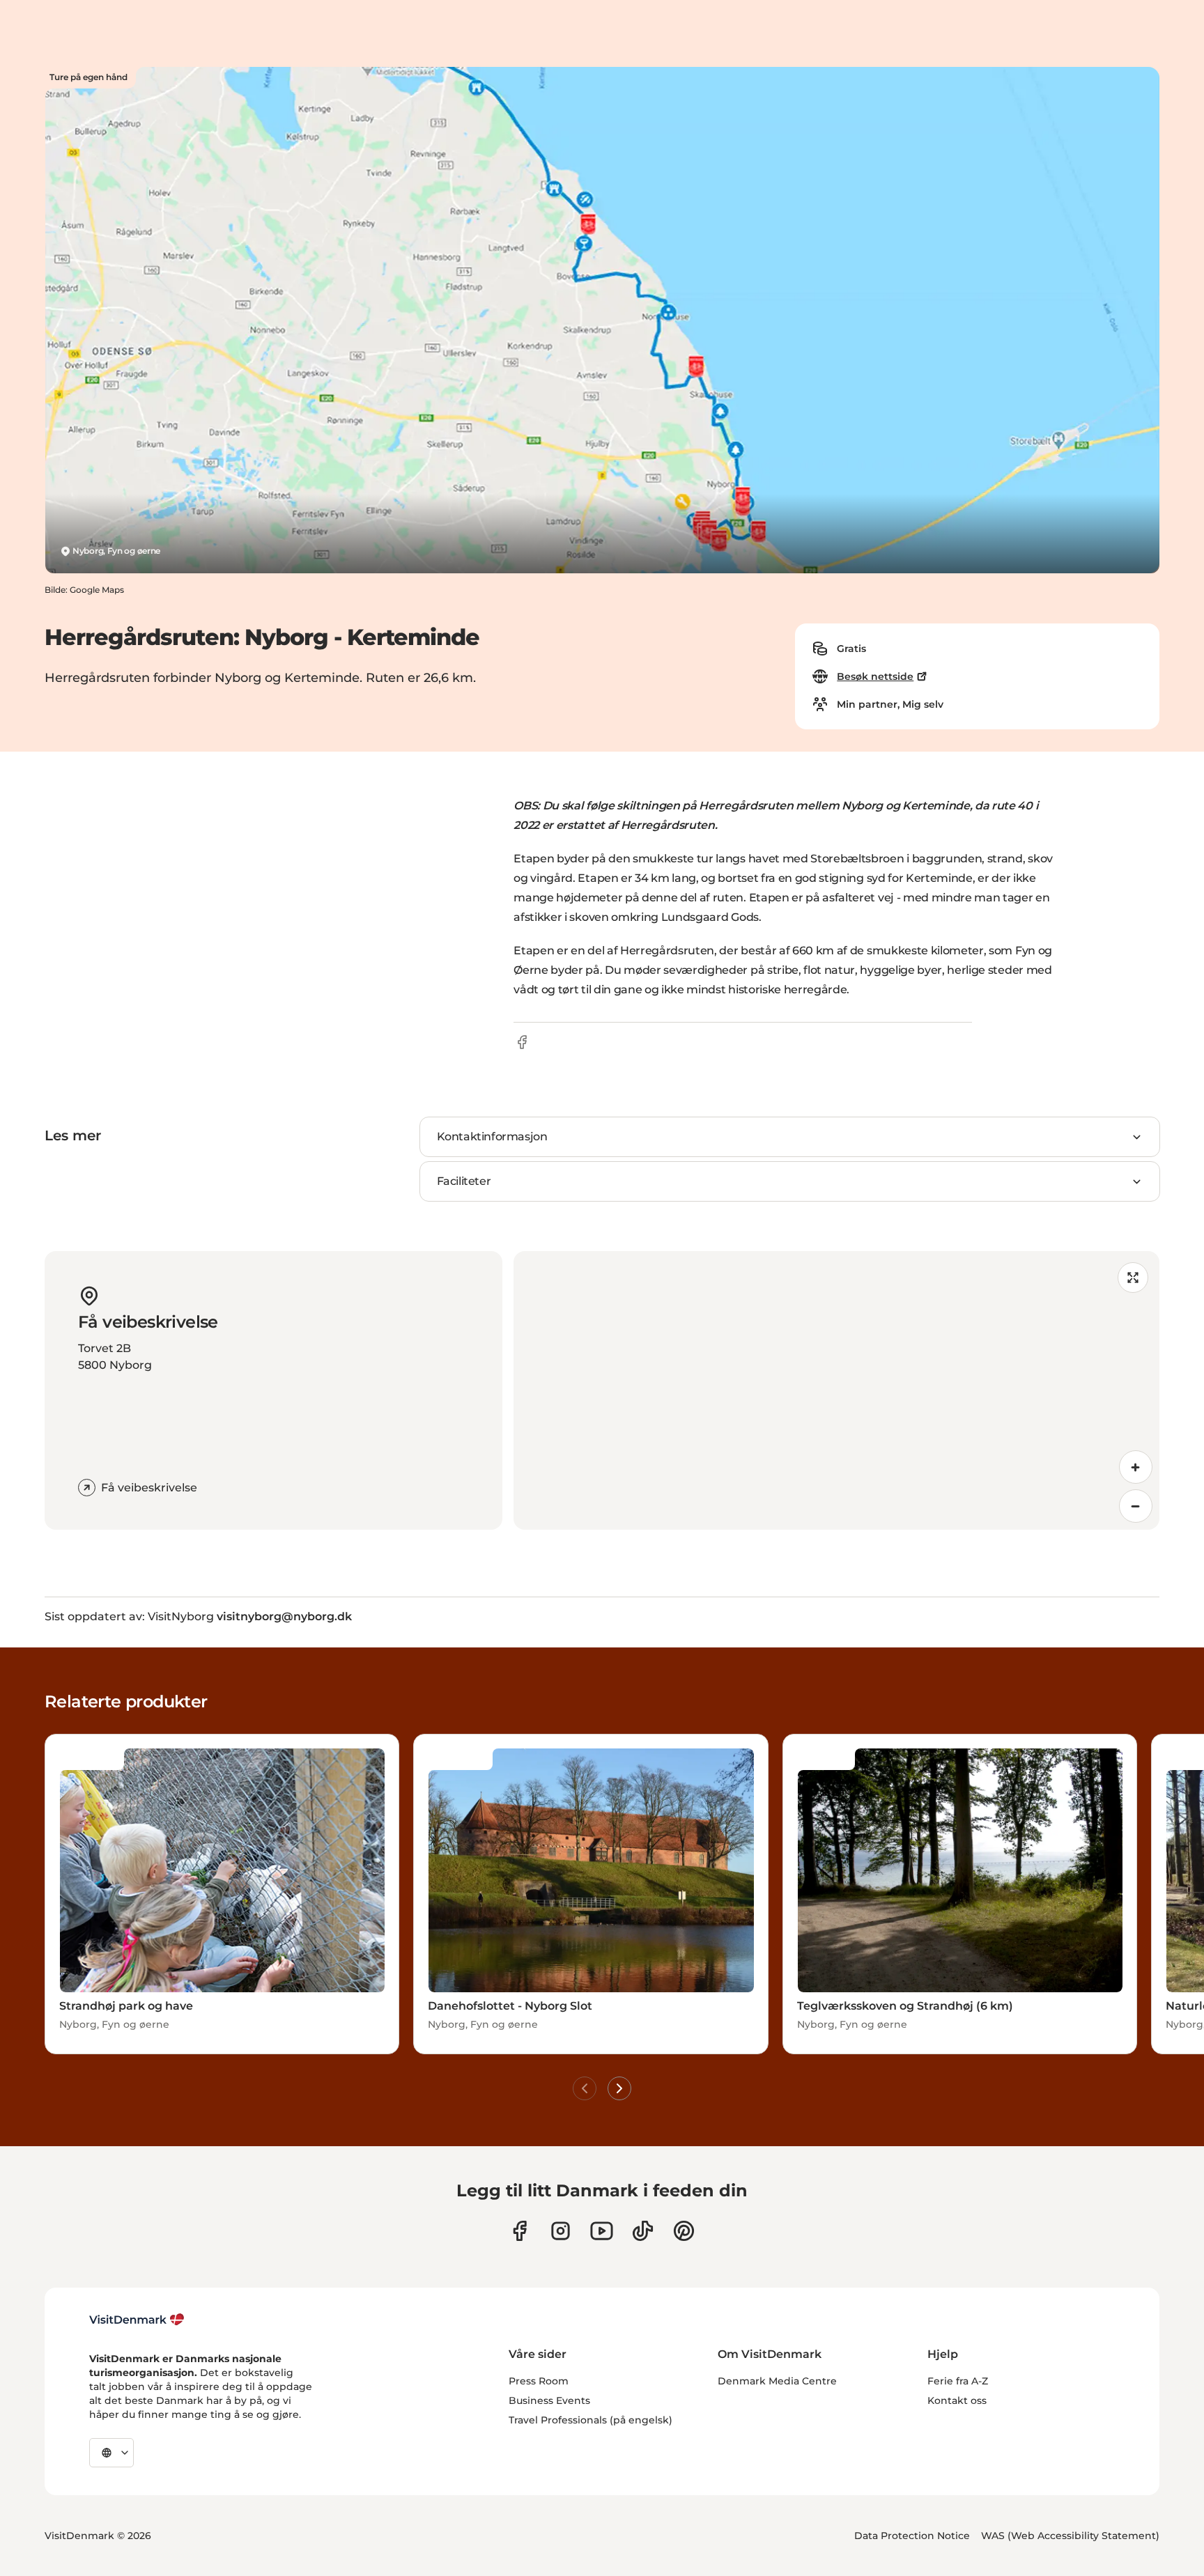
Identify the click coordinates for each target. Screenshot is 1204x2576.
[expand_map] (1133, 1278)
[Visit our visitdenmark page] (602, 2231)
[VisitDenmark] (137, 2320)
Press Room (539, 2381)
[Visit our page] (561, 2231)
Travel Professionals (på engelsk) (591, 2420)
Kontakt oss (957, 2400)
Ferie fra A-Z (958, 2381)
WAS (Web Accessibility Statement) (1070, 2536)
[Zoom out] (1136, 1506)
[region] (836, 1390)
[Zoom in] (1136, 1467)
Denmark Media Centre (777, 2381)
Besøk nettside (875, 676)
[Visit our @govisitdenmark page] (643, 2231)
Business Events (549, 2400)
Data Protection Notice (912, 2536)
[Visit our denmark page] (519, 2231)
